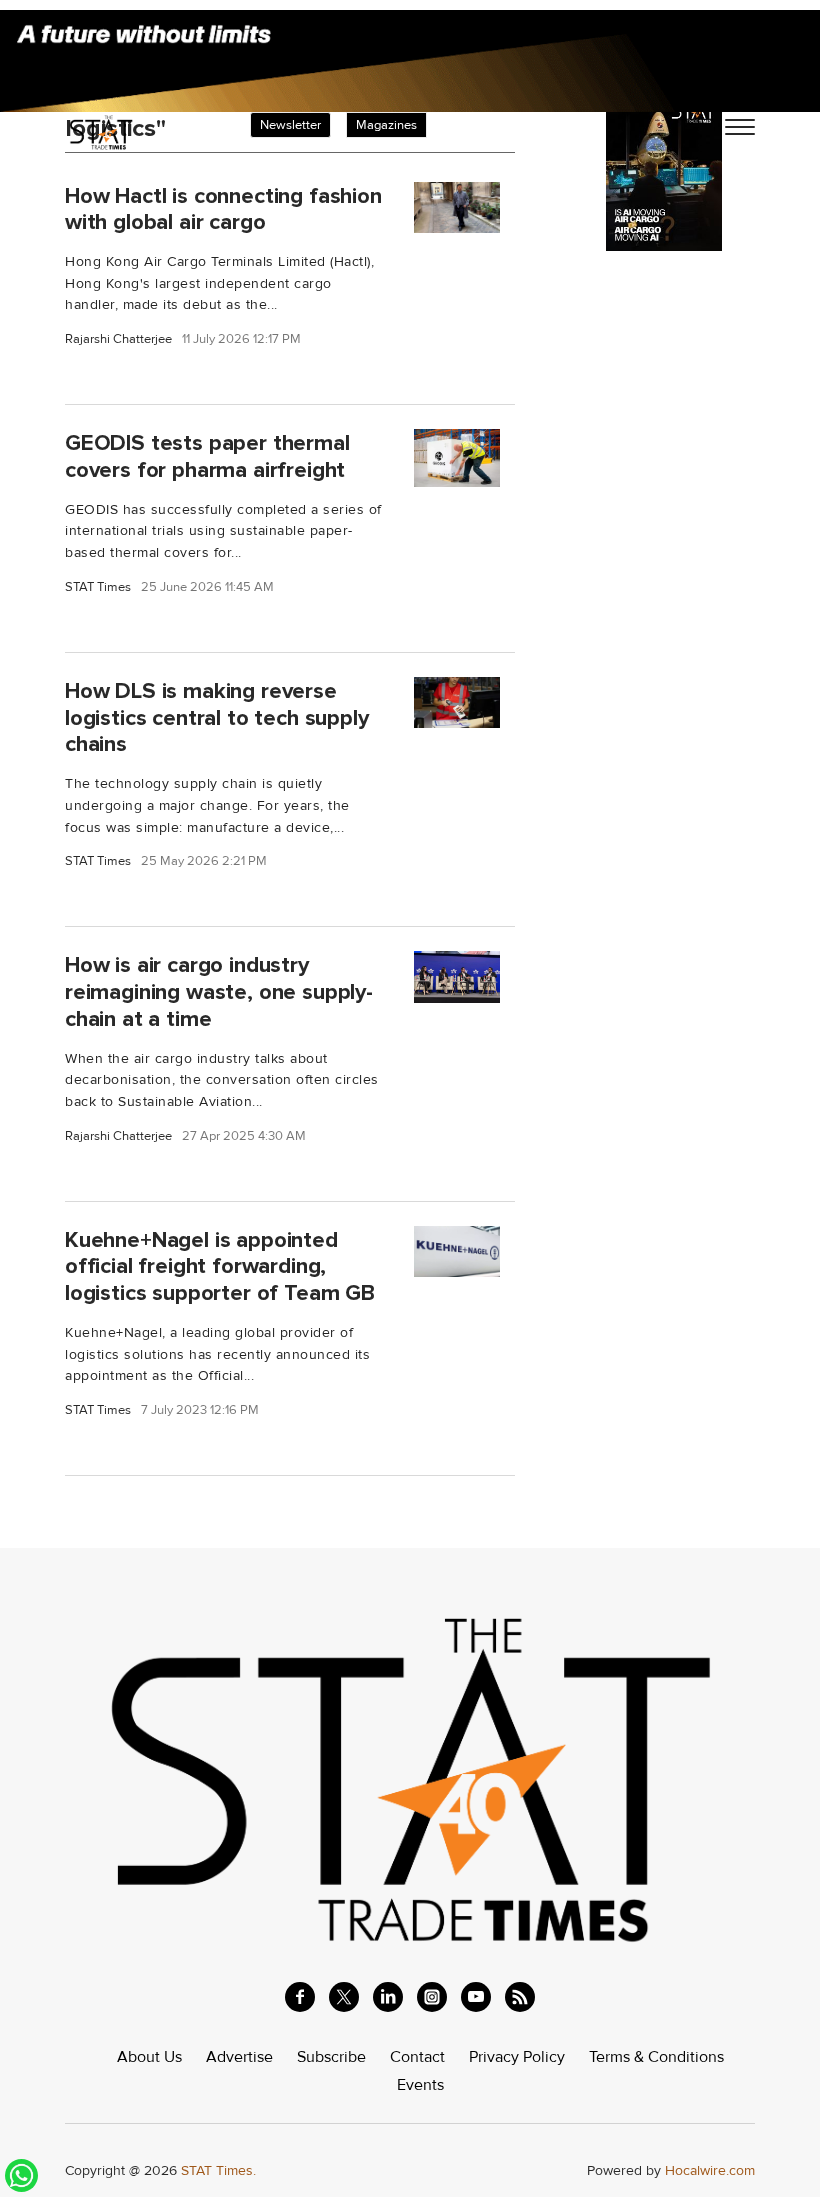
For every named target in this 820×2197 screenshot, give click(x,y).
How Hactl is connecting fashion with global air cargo (223, 208)
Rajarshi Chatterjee (118, 339)
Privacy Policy (517, 2057)
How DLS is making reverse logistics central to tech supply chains (217, 718)
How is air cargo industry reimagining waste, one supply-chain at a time (219, 992)
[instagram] (432, 1997)
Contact (417, 2057)
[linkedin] (388, 1997)
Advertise (239, 2057)
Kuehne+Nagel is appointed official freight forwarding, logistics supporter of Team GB (220, 1267)
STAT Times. (218, 2170)
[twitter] (344, 1997)
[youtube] (476, 1997)
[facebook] (300, 1997)
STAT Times (98, 587)
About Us (149, 2057)
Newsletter (290, 125)
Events (420, 2085)
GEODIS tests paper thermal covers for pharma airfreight (207, 456)
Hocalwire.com (710, 2170)
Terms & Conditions (656, 2057)
